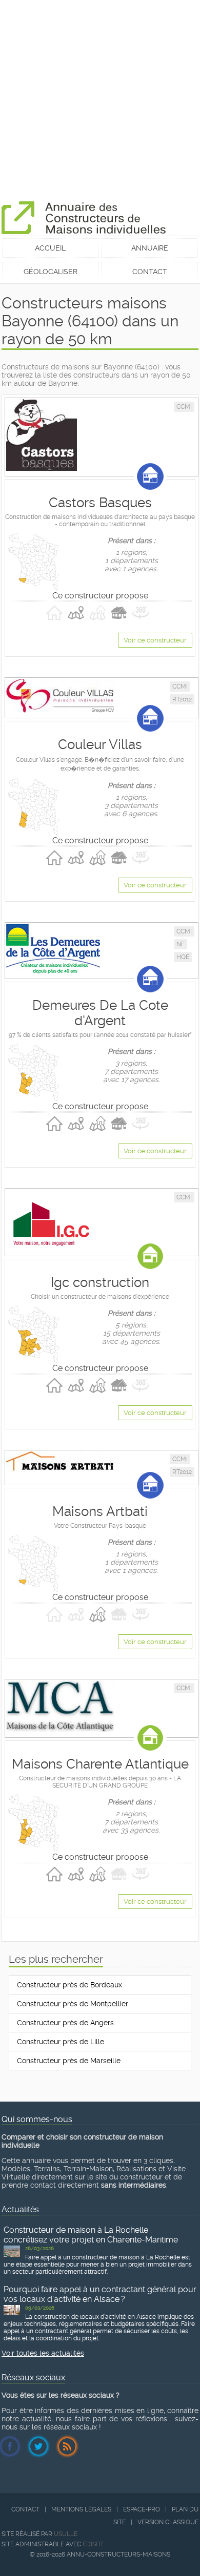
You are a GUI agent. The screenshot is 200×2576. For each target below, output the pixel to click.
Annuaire (150, 248)
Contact (150, 272)
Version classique (168, 2522)
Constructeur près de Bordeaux (69, 1985)
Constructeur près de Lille (61, 2042)
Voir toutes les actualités (43, 2353)
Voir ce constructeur (155, 640)
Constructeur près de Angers (65, 2023)
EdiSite (94, 2544)
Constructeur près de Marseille (69, 2061)
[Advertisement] (100, 100)
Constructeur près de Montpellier (73, 2004)
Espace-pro (142, 2509)
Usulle (66, 2534)
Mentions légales (81, 2509)
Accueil (50, 248)
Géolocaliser (51, 272)
